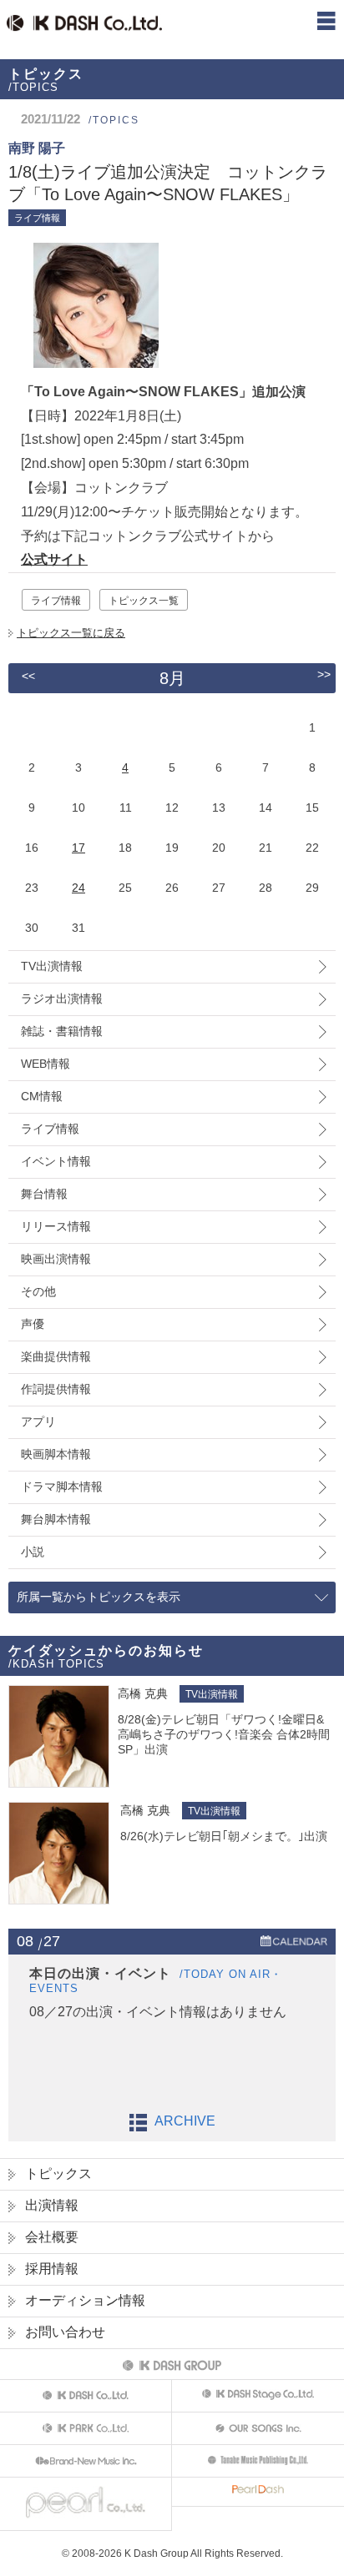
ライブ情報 (56, 601)
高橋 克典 (143, 1693)
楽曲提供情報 (56, 1356)
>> (324, 674)
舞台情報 (44, 1194)
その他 (38, 1291)
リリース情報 (56, 1226)
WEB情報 (46, 1064)
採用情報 (52, 2269)
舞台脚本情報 (56, 1519)
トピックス (58, 2173)
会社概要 (52, 2237)
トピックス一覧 (144, 601)
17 (78, 848)
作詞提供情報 (56, 1389)
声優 (33, 1324)
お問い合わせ (65, 2332)
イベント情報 (56, 1161)
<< (28, 676)
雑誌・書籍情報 (62, 1031)
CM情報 (42, 1096)
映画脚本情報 (56, 1454)
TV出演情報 (52, 966)
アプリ (38, 1421)
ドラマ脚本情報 (62, 1487)
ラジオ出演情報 (62, 999)
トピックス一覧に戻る (71, 633)
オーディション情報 (85, 2300)
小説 (33, 1552)
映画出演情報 (56, 1259)
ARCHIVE (185, 2121)
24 (78, 888)
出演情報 (52, 2205)
